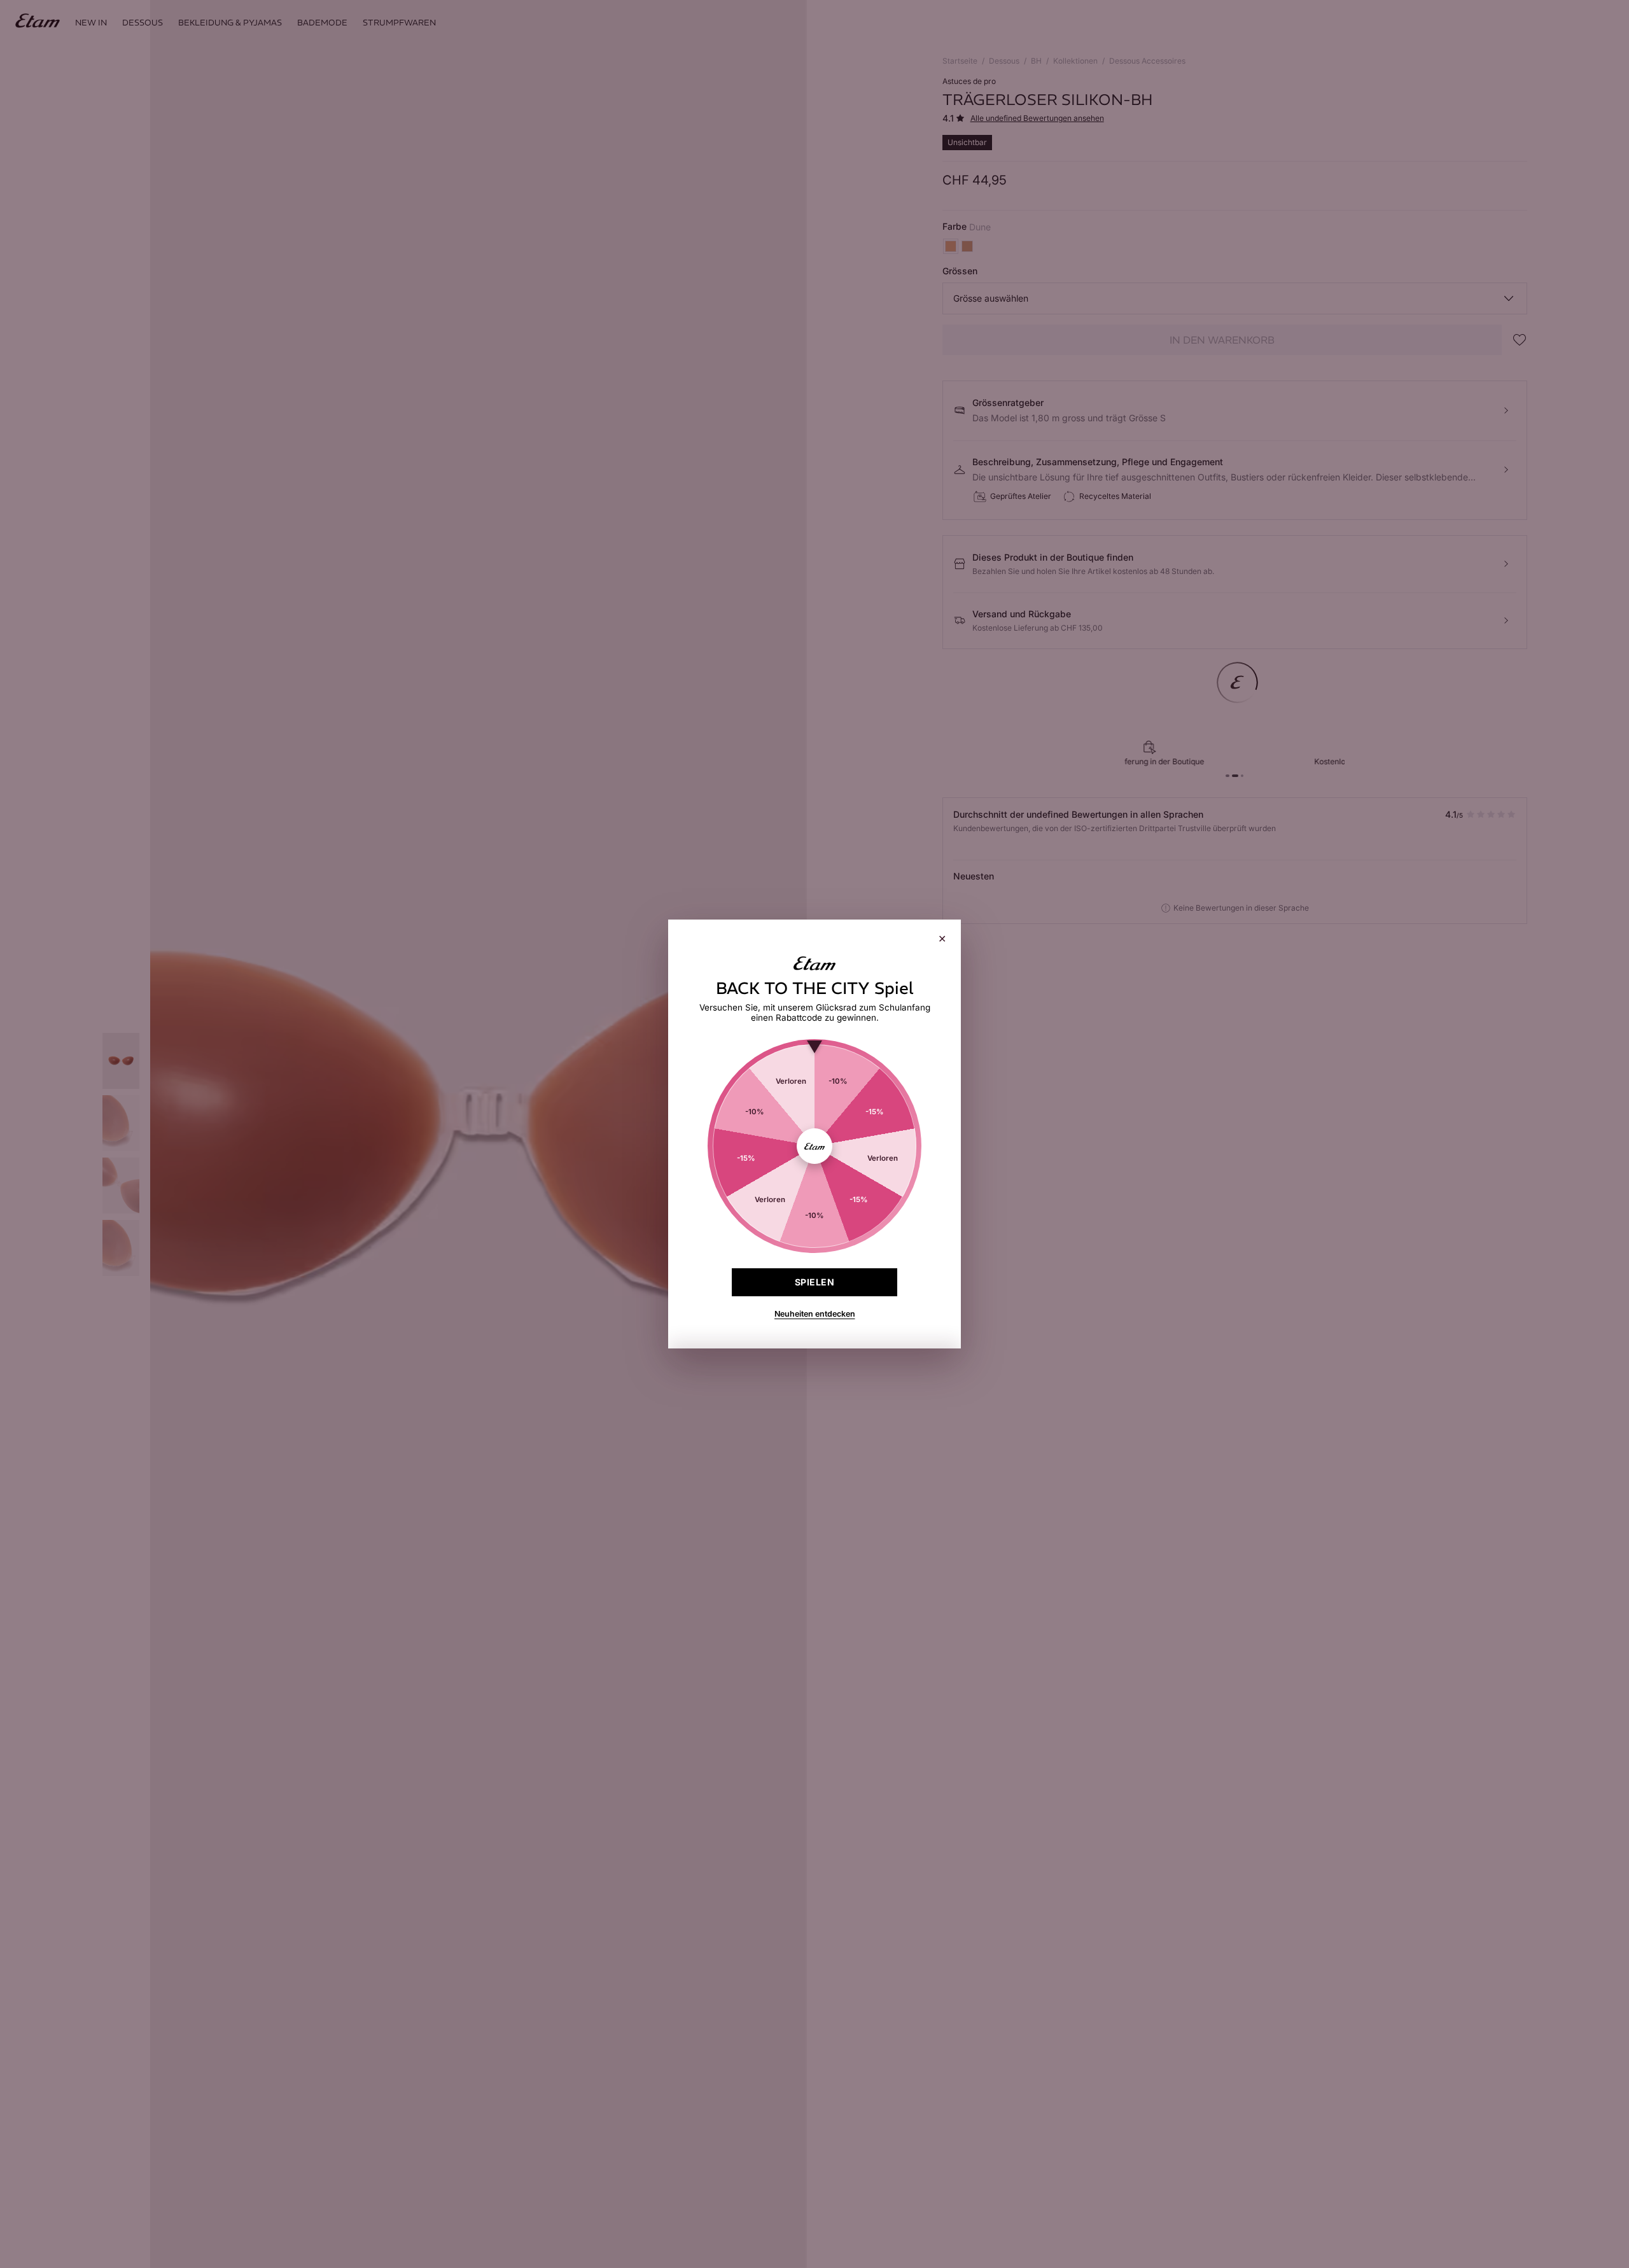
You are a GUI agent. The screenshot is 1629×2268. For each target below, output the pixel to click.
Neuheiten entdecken (815, 1314)
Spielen (814, 1282)
